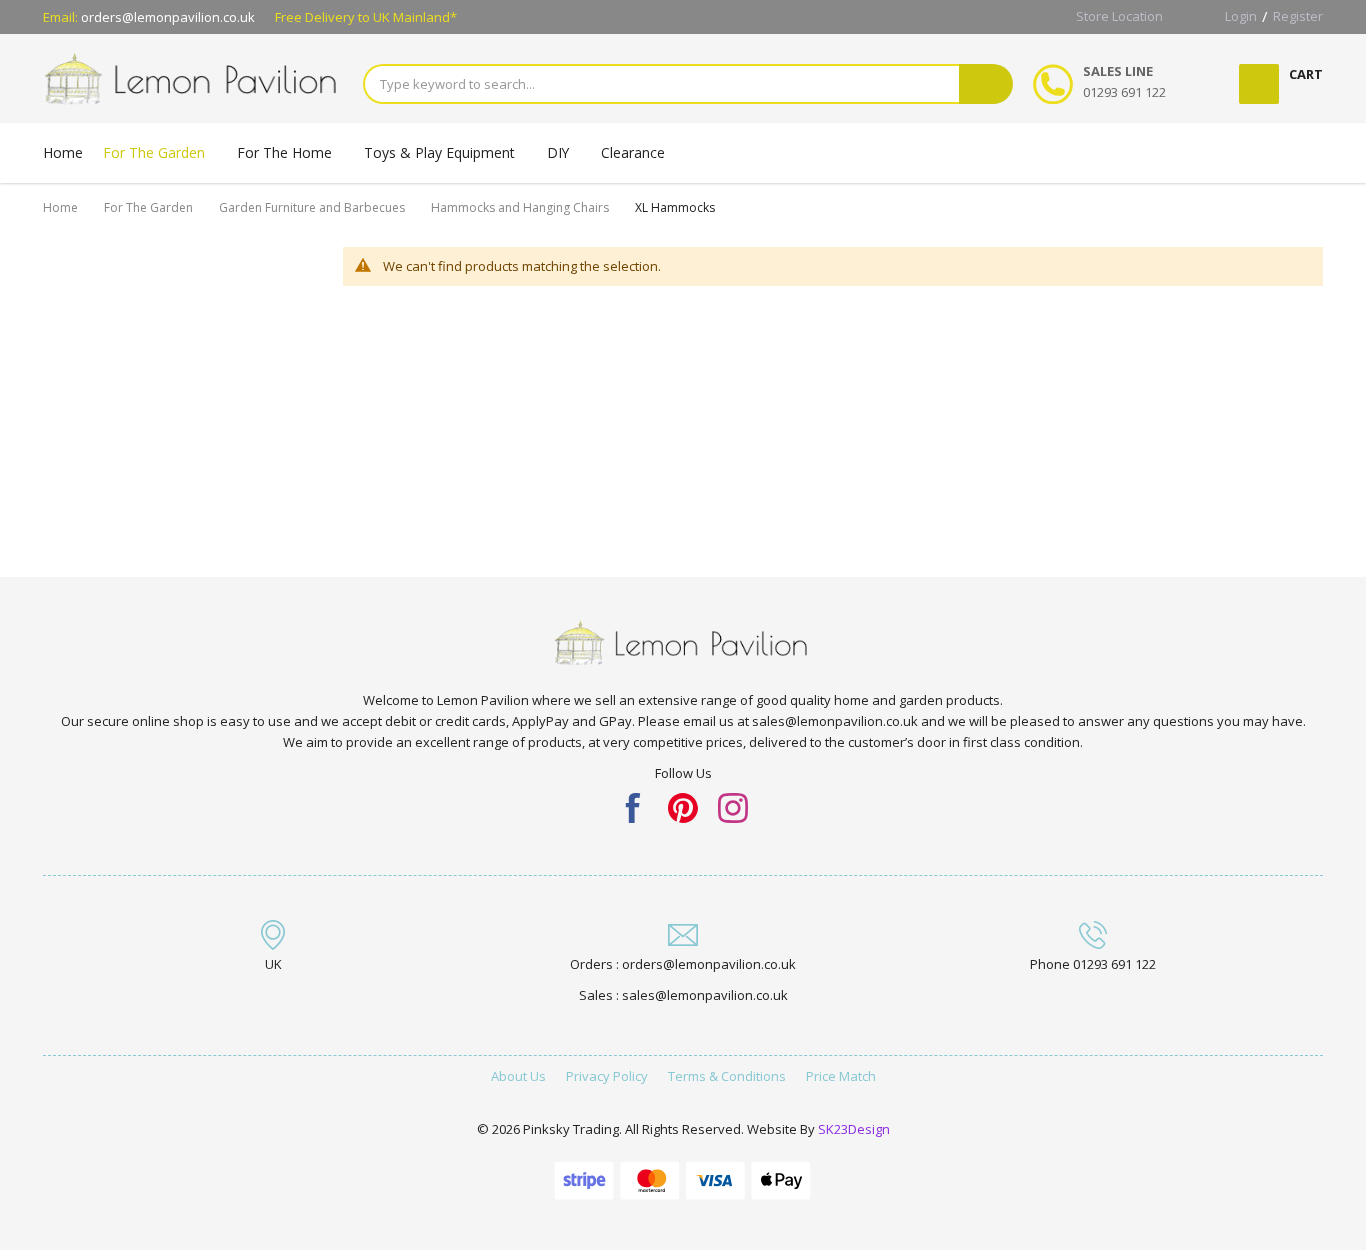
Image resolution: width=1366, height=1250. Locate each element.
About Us (518, 1076)
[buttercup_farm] (733, 806)
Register (1298, 16)
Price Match (841, 1076)
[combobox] (661, 84)
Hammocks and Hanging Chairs (520, 207)
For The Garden (148, 207)
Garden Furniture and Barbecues (312, 207)
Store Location (1119, 16)
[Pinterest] (683, 806)
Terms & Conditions (727, 1076)
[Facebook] (633, 806)
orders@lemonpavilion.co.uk (168, 17)
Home (60, 207)
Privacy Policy (607, 1076)
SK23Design (854, 1129)
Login (1241, 16)
